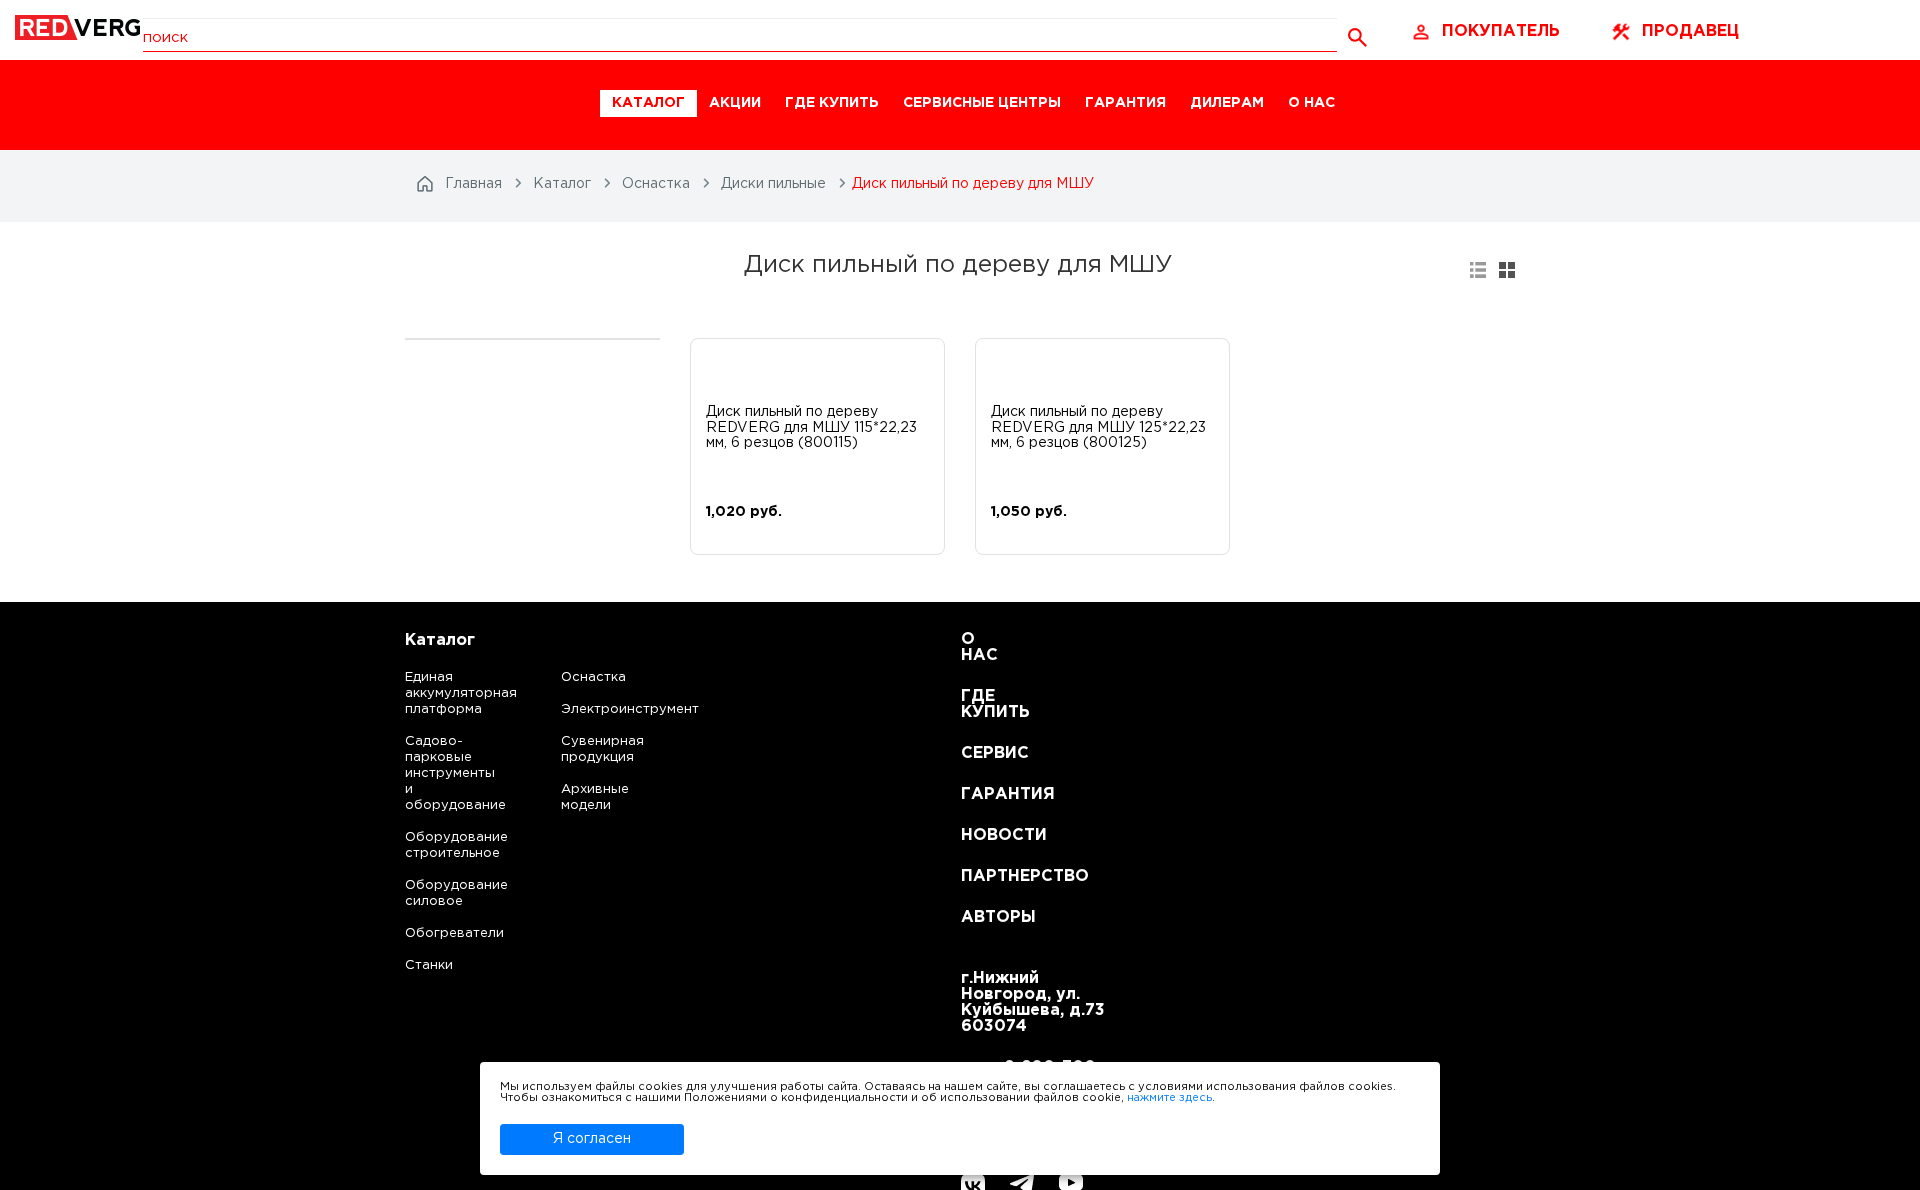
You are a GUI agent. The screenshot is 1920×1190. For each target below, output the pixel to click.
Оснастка (593, 677)
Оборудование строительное (436, 845)
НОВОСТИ (985, 835)
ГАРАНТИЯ (1125, 103)
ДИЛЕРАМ (1227, 103)
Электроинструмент (613, 709)
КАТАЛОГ (648, 103)
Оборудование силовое (436, 893)
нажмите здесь (1169, 1098)
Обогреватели (436, 933)
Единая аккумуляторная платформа (436, 693)
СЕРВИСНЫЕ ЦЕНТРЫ (982, 103)
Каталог (440, 640)
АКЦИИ (735, 103)
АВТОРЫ (985, 917)
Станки (429, 965)
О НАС (1311, 103)
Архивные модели (595, 797)
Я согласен (592, 1139)
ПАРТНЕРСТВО (985, 876)
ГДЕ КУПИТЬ (832, 103)
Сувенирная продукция (602, 749)
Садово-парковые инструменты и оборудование (436, 773)
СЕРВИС (985, 753)
